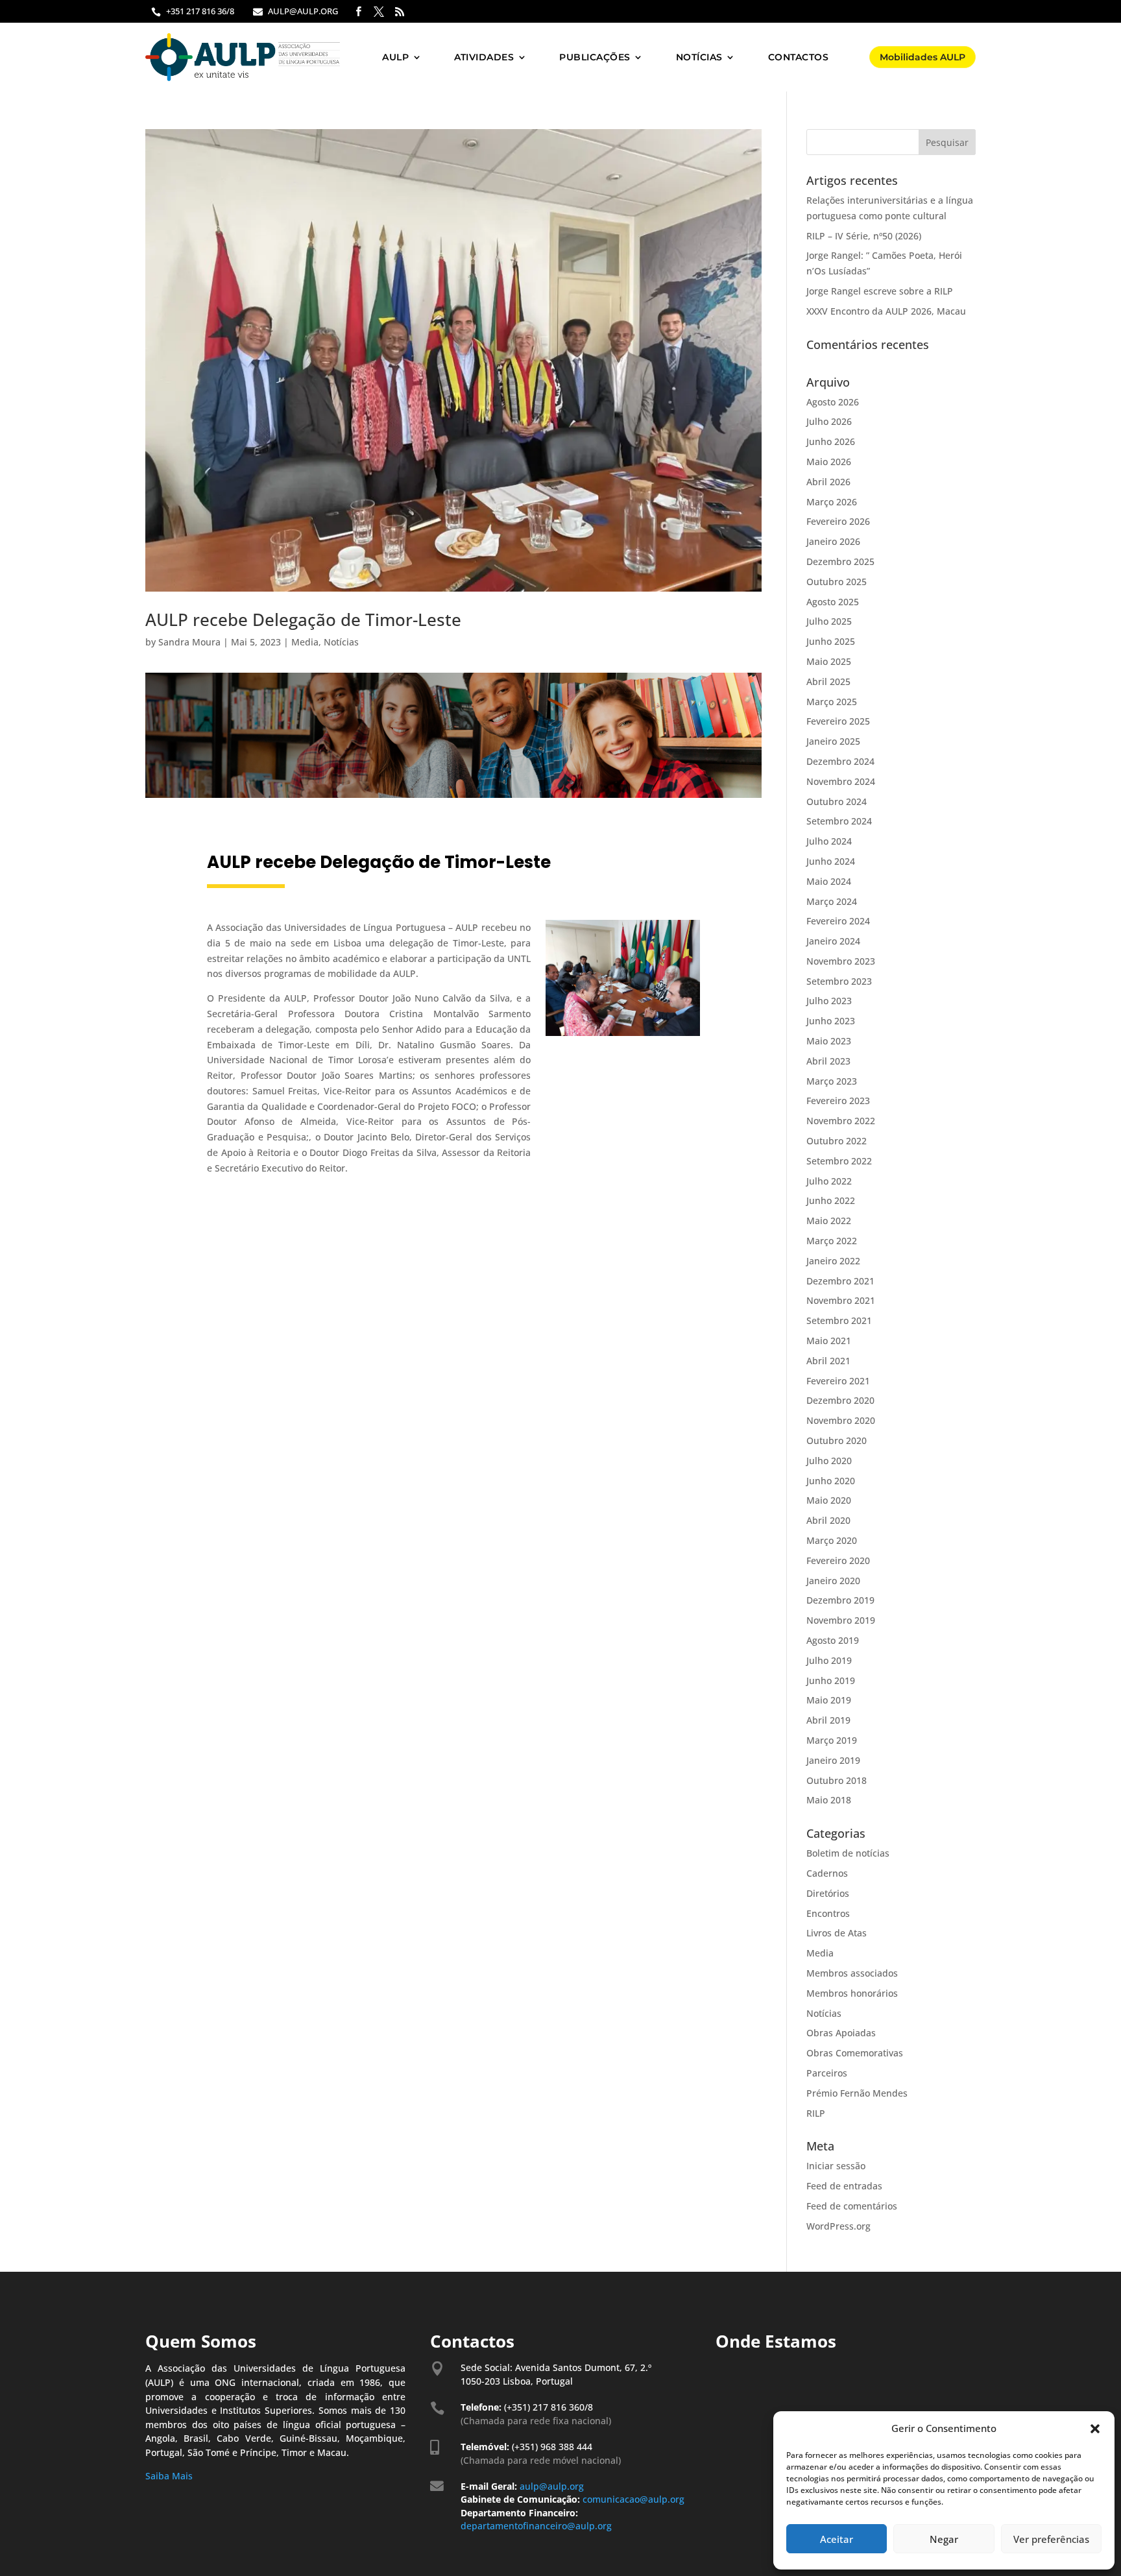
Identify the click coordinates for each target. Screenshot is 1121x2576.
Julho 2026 (829, 421)
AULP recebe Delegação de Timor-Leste (303, 620)
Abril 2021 (828, 1361)
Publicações (595, 57)
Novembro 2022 (841, 1121)
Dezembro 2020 (840, 1400)
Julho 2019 (829, 1660)
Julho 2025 (829, 621)
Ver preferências (1051, 2539)
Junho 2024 (831, 861)
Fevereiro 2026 (838, 521)
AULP (395, 57)
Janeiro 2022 (833, 1261)
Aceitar (837, 2539)
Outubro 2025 (837, 582)
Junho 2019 (831, 1680)
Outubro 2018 (837, 1780)
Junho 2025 (831, 641)
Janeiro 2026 (833, 541)
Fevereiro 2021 (838, 1381)
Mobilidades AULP (922, 57)
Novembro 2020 (841, 1420)
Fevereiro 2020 (838, 1560)
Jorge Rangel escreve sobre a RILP (880, 291)
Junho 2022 (831, 1200)
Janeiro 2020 (833, 1581)
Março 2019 (832, 1740)
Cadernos (827, 1873)
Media (305, 642)
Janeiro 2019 (833, 1760)
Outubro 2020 (837, 1440)
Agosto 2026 (833, 402)
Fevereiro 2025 (838, 721)
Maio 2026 (829, 462)
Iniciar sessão (836, 2166)
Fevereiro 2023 (838, 1101)
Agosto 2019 (833, 1640)
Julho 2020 (829, 1461)
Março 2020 (832, 1540)
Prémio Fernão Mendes (857, 2093)
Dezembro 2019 (840, 1600)
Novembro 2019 (841, 1620)
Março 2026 (832, 502)
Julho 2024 (829, 841)
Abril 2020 (828, 1520)
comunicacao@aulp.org (635, 2499)
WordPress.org (838, 2226)
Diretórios (828, 1893)
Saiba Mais (169, 2476)
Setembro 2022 (839, 1161)
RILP (816, 2113)
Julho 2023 (829, 1001)
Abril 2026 (828, 482)
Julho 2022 (829, 1181)
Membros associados (852, 1973)
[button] (1095, 2429)
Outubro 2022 (837, 1141)
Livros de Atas (837, 1933)
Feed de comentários (852, 2206)
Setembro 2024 (839, 821)
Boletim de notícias (848, 1853)
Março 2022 (832, 1241)
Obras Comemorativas (855, 2053)
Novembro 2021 (841, 1300)
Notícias (699, 57)
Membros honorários (852, 1993)
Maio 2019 (829, 1700)
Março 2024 (832, 901)
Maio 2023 (829, 1041)
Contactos (799, 57)
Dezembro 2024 (840, 761)
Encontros (828, 1913)
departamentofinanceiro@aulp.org (536, 2526)
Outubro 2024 (837, 801)
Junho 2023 (831, 1021)
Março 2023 (832, 1081)
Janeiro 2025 (833, 741)
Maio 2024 (829, 881)
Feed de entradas (844, 2186)
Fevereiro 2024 (838, 921)
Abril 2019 (828, 1720)
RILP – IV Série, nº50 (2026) (864, 236)
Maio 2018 (829, 1800)
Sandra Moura (189, 642)
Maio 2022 (829, 1221)
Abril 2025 (828, 681)
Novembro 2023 (841, 961)
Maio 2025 (829, 661)
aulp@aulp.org (552, 2486)
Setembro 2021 (839, 1320)
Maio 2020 (829, 1500)
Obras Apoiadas (841, 2033)
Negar (944, 2539)
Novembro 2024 (841, 781)
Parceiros (827, 2073)
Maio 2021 (829, 1341)
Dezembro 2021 (840, 1281)
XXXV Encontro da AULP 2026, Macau (886, 311)
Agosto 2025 (833, 602)
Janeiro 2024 (833, 941)
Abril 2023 (828, 1061)
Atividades (484, 57)
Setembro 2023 (839, 981)
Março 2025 (832, 702)
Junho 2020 (831, 1481)
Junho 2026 (831, 441)
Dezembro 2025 (840, 561)
